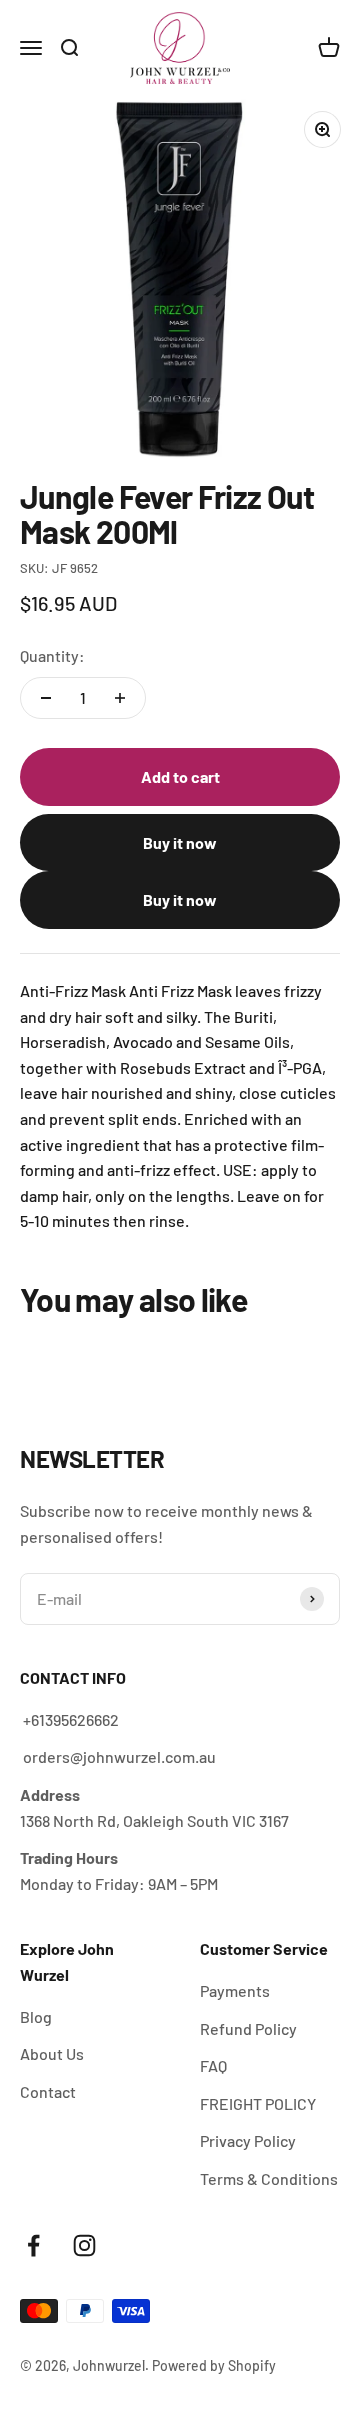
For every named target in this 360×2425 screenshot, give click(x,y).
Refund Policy (248, 2028)
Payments (235, 1990)
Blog (36, 2016)
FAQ (213, 2065)
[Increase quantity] (120, 698)
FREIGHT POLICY (258, 2103)
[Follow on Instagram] (84, 2245)
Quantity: (52, 655)
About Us (52, 2053)
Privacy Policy (248, 2140)
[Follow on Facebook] (33, 2245)
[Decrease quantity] (46, 698)
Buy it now (180, 842)
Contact (48, 2091)
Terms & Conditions (269, 2178)
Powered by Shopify (214, 2365)
